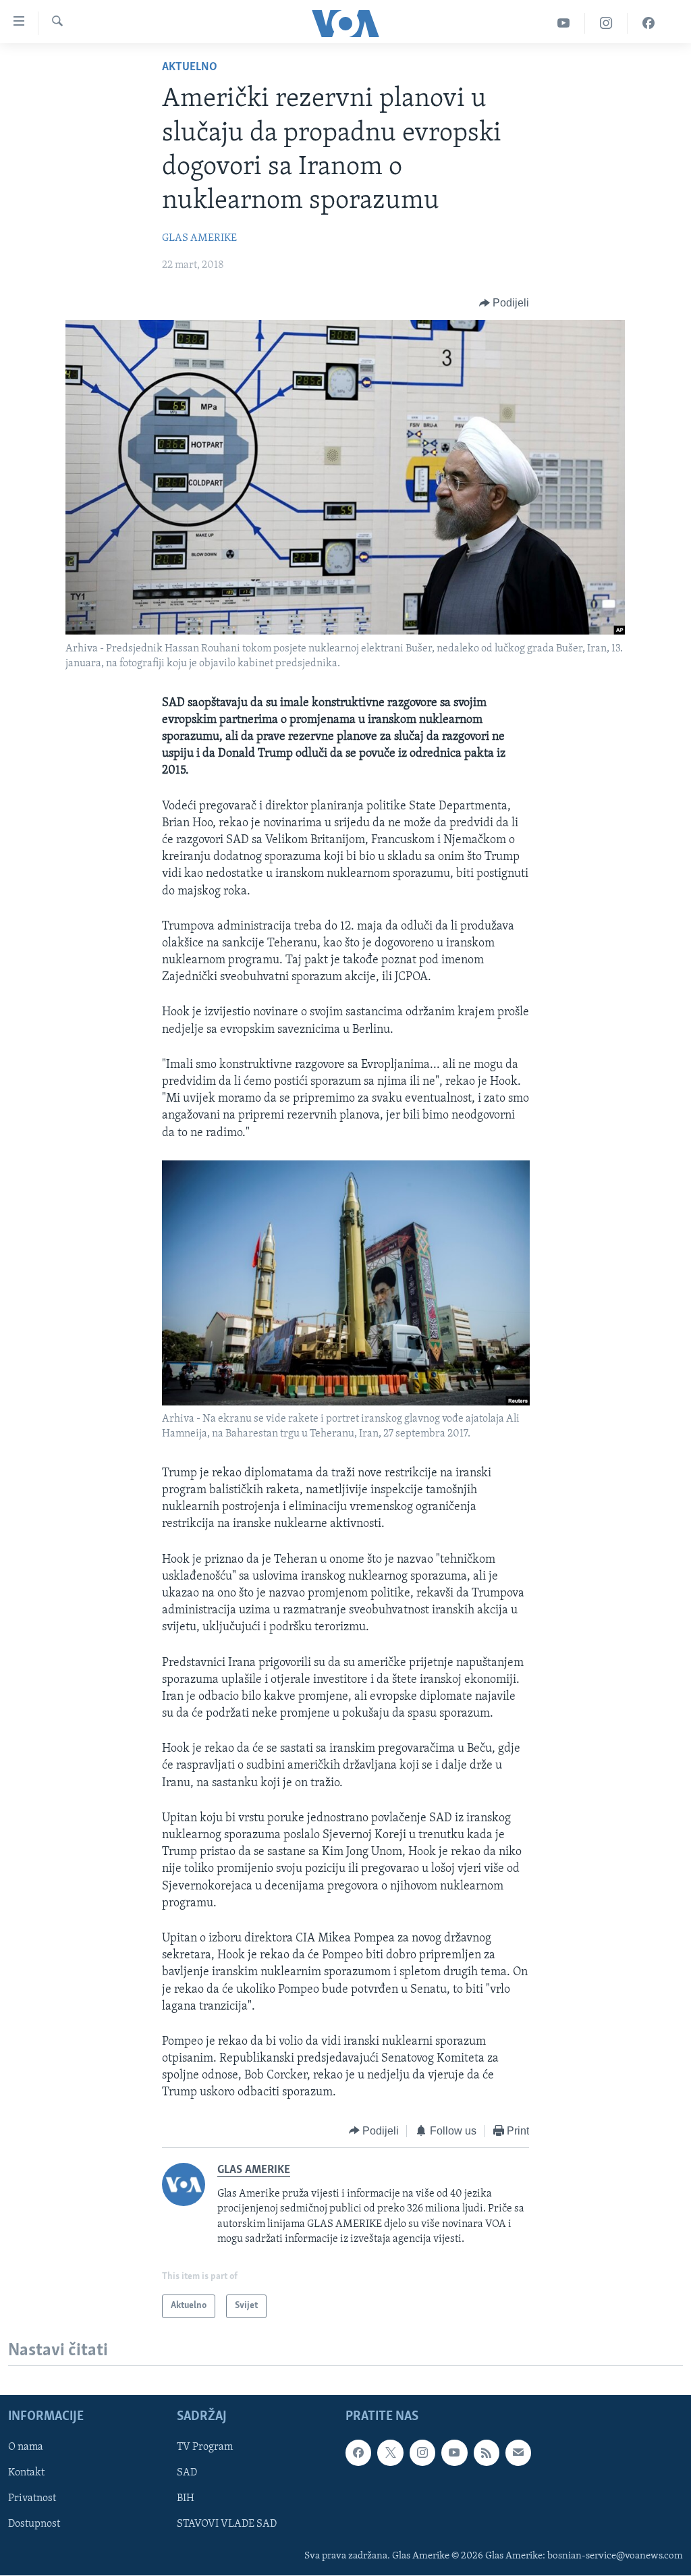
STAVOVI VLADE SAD (227, 2524)
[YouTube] (564, 23)
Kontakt (26, 2473)
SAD (187, 2473)
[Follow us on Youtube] (454, 2452)
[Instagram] (606, 23)
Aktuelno (190, 68)
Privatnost (32, 2498)
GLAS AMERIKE (199, 238)
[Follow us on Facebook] (358, 2452)
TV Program (205, 2447)
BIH (186, 2498)
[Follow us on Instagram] (422, 2452)
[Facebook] (648, 23)
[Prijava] (518, 2452)
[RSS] (487, 2452)
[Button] (504, 303)
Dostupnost (34, 2524)
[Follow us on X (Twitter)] (390, 2452)
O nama (26, 2447)
